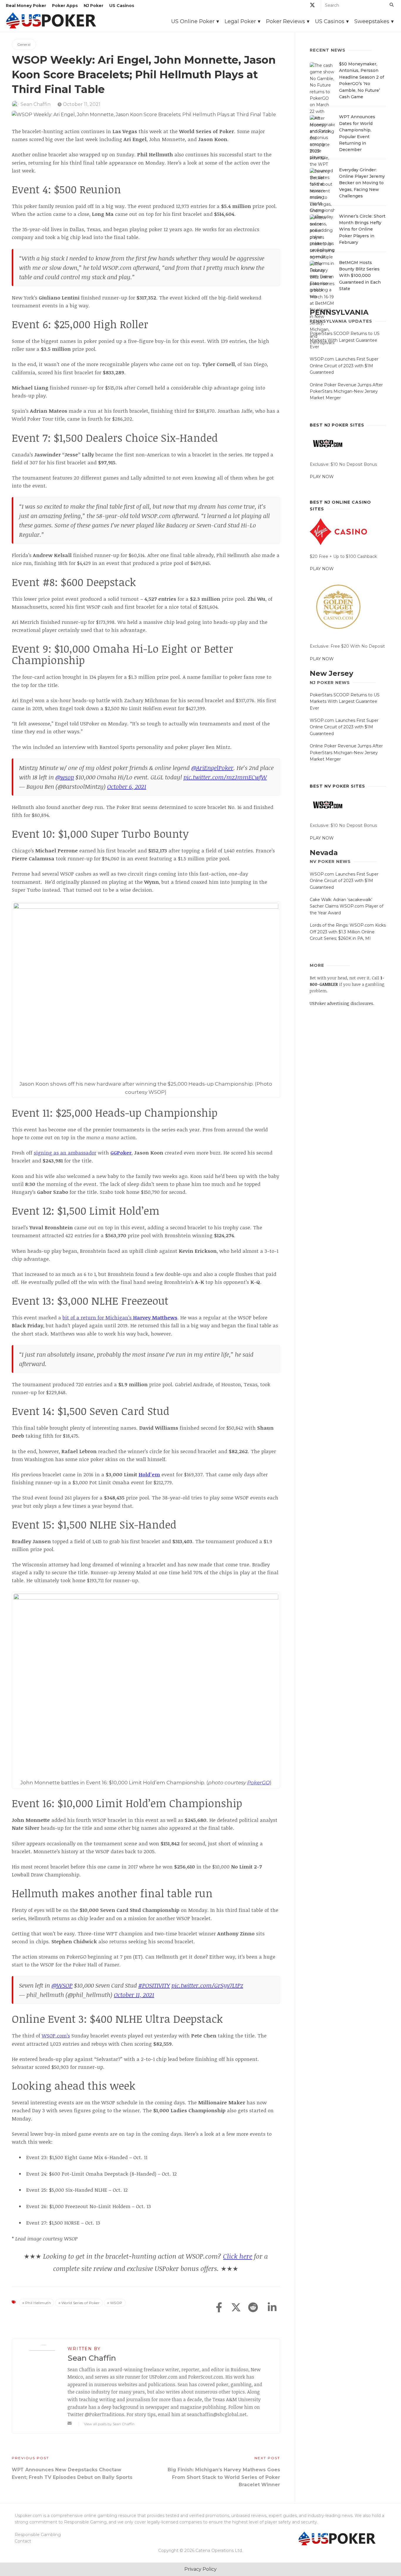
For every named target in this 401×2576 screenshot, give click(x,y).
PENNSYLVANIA (339, 312)
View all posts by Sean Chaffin (109, 2424)
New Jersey (331, 673)
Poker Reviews (285, 21)
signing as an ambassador (65, 1153)
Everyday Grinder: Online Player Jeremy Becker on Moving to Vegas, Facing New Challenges (362, 183)
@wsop (65, 777)
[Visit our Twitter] (312, 6)
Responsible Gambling (38, 2535)
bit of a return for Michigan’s (120, 1317)
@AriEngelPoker (212, 768)
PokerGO (258, 1783)
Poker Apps (65, 6)
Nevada (324, 853)
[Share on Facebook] (219, 2308)
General (24, 44)
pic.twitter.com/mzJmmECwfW (225, 777)
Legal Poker (240, 21)
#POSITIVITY (154, 1985)
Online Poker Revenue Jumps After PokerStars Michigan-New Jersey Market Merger (346, 391)
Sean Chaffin (36, 104)
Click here (238, 2256)
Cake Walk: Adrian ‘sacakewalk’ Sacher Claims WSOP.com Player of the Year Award (347, 906)
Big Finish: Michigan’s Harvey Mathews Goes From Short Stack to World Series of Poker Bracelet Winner (224, 2477)
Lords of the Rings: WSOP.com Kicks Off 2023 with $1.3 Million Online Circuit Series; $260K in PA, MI (348, 932)
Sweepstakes (372, 21)
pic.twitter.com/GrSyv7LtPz (207, 1985)
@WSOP (62, 1985)
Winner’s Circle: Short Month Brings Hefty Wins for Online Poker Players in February (362, 229)
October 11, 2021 (81, 104)
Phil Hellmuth (38, 2303)
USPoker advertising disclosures (341, 1003)
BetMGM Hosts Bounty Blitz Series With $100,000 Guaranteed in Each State (360, 276)
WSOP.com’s (56, 2036)
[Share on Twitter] (236, 2308)
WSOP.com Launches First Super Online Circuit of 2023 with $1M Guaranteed (344, 366)
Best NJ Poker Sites (337, 425)
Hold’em (149, 1474)
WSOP (116, 2303)
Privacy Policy (201, 2569)
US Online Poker (193, 21)
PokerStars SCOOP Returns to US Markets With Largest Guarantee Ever (345, 340)
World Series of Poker (81, 2303)
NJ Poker (93, 6)
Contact (23, 2541)
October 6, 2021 (127, 786)
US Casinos (122, 6)
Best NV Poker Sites (337, 786)
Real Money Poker (26, 6)
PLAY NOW (322, 477)
